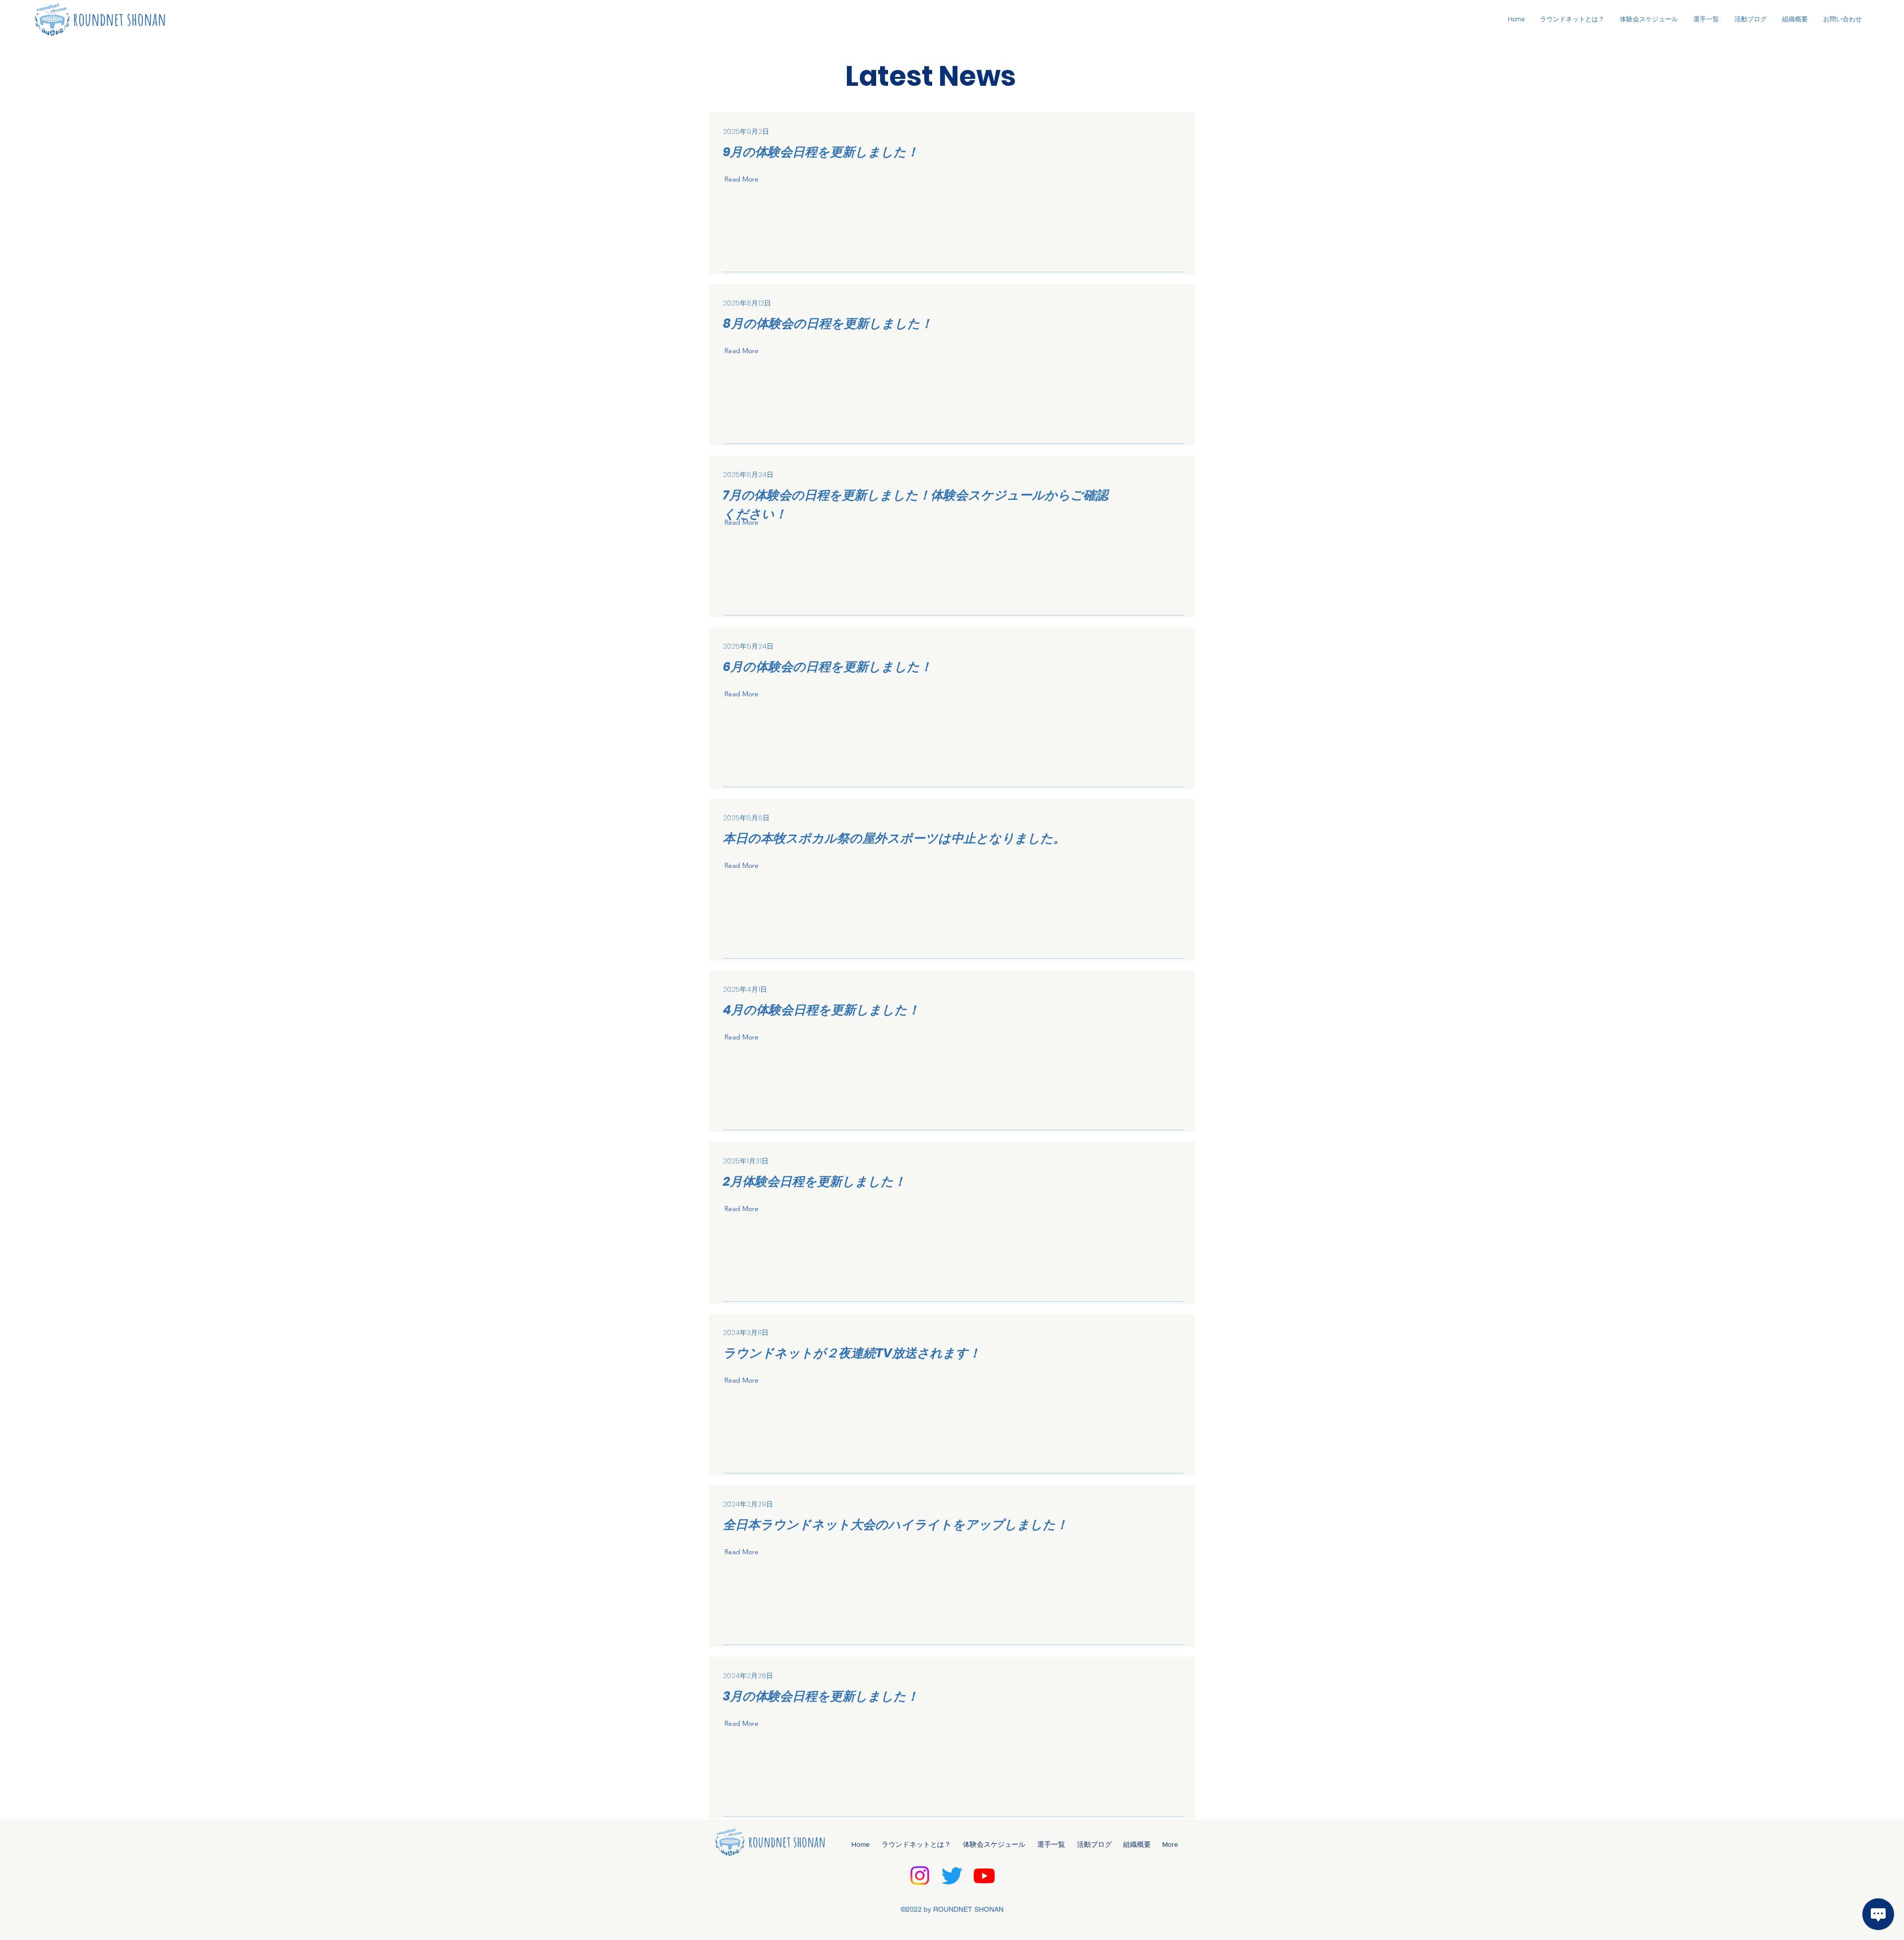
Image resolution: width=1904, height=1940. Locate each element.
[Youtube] (984, 1876)
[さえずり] (952, 1876)
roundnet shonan (119, 19)
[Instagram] (920, 1876)
